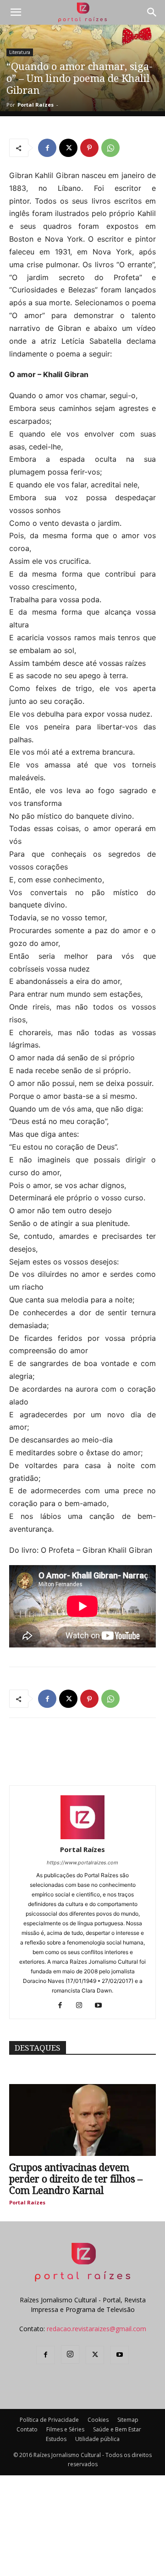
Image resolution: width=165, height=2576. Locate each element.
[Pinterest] (89, 148)
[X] (68, 148)
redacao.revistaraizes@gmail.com (96, 2329)
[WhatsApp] (110, 148)
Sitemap (128, 2420)
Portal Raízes (36, 105)
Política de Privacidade (49, 2420)
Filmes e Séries (65, 2429)
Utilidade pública (97, 2439)
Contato (27, 2429)
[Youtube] (102, 2006)
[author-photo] (82, 1837)
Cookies (98, 2420)
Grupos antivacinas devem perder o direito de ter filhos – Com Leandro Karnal (76, 2179)
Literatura (20, 52)
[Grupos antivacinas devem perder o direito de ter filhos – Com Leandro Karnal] (82, 2120)
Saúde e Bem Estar (117, 2429)
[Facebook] (47, 148)
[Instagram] (83, 2006)
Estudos (56, 2439)
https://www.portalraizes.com (82, 1863)
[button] (16, 12)
